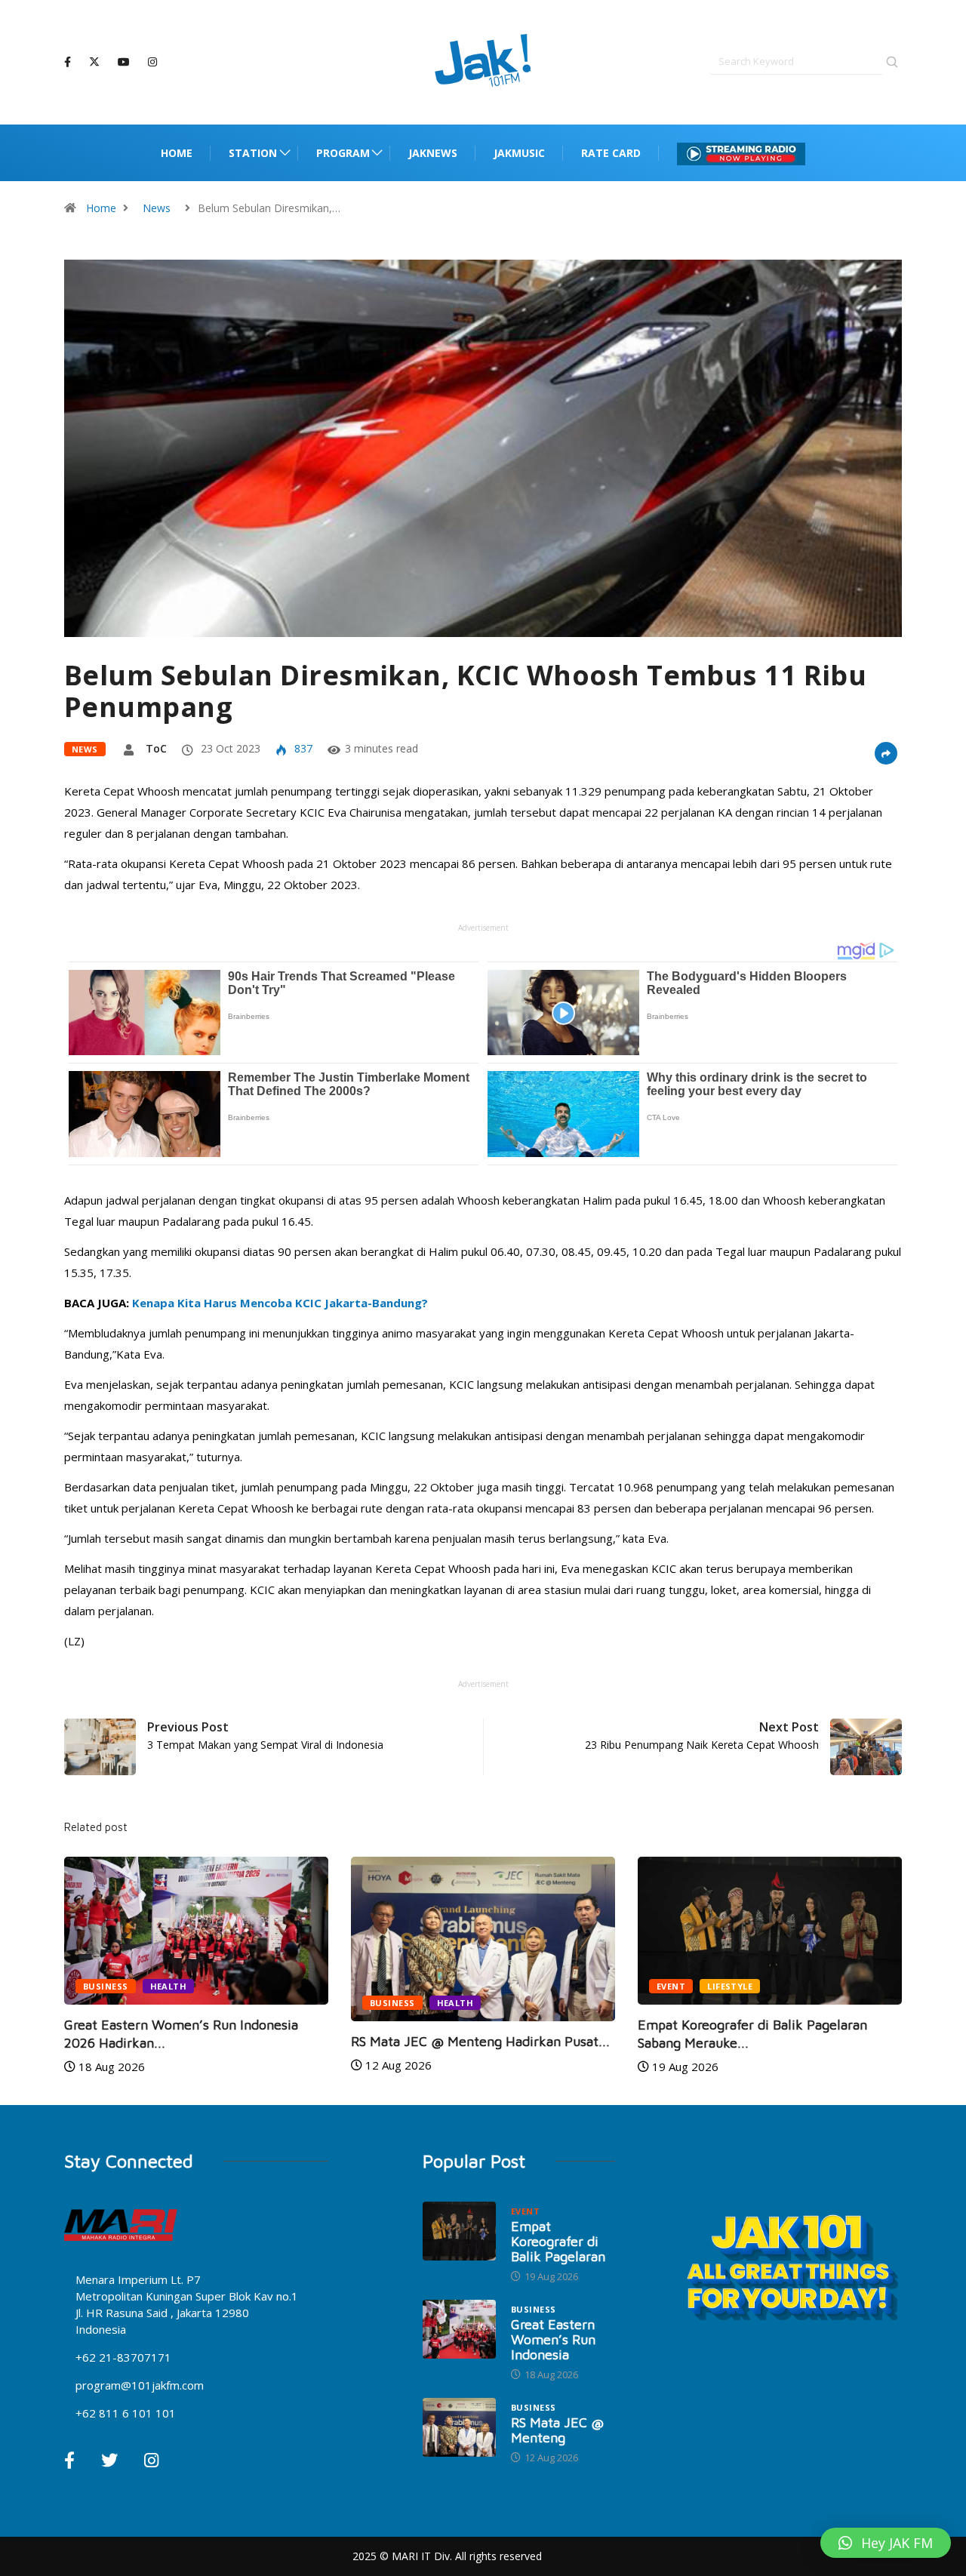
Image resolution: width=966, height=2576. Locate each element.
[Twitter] (94, 62)
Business (106, 1986)
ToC (156, 748)
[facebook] (68, 62)
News (157, 208)
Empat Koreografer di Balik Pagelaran (558, 2241)
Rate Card (611, 153)
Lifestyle (730, 1986)
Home (177, 153)
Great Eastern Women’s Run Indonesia (553, 2339)
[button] (886, 2543)
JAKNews (433, 153)
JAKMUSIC (519, 153)
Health (169, 1986)
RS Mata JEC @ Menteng (557, 2430)
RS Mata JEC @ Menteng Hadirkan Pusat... (480, 2041)
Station (253, 153)
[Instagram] (152, 62)
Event (671, 1986)
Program (343, 153)
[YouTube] (124, 62)
